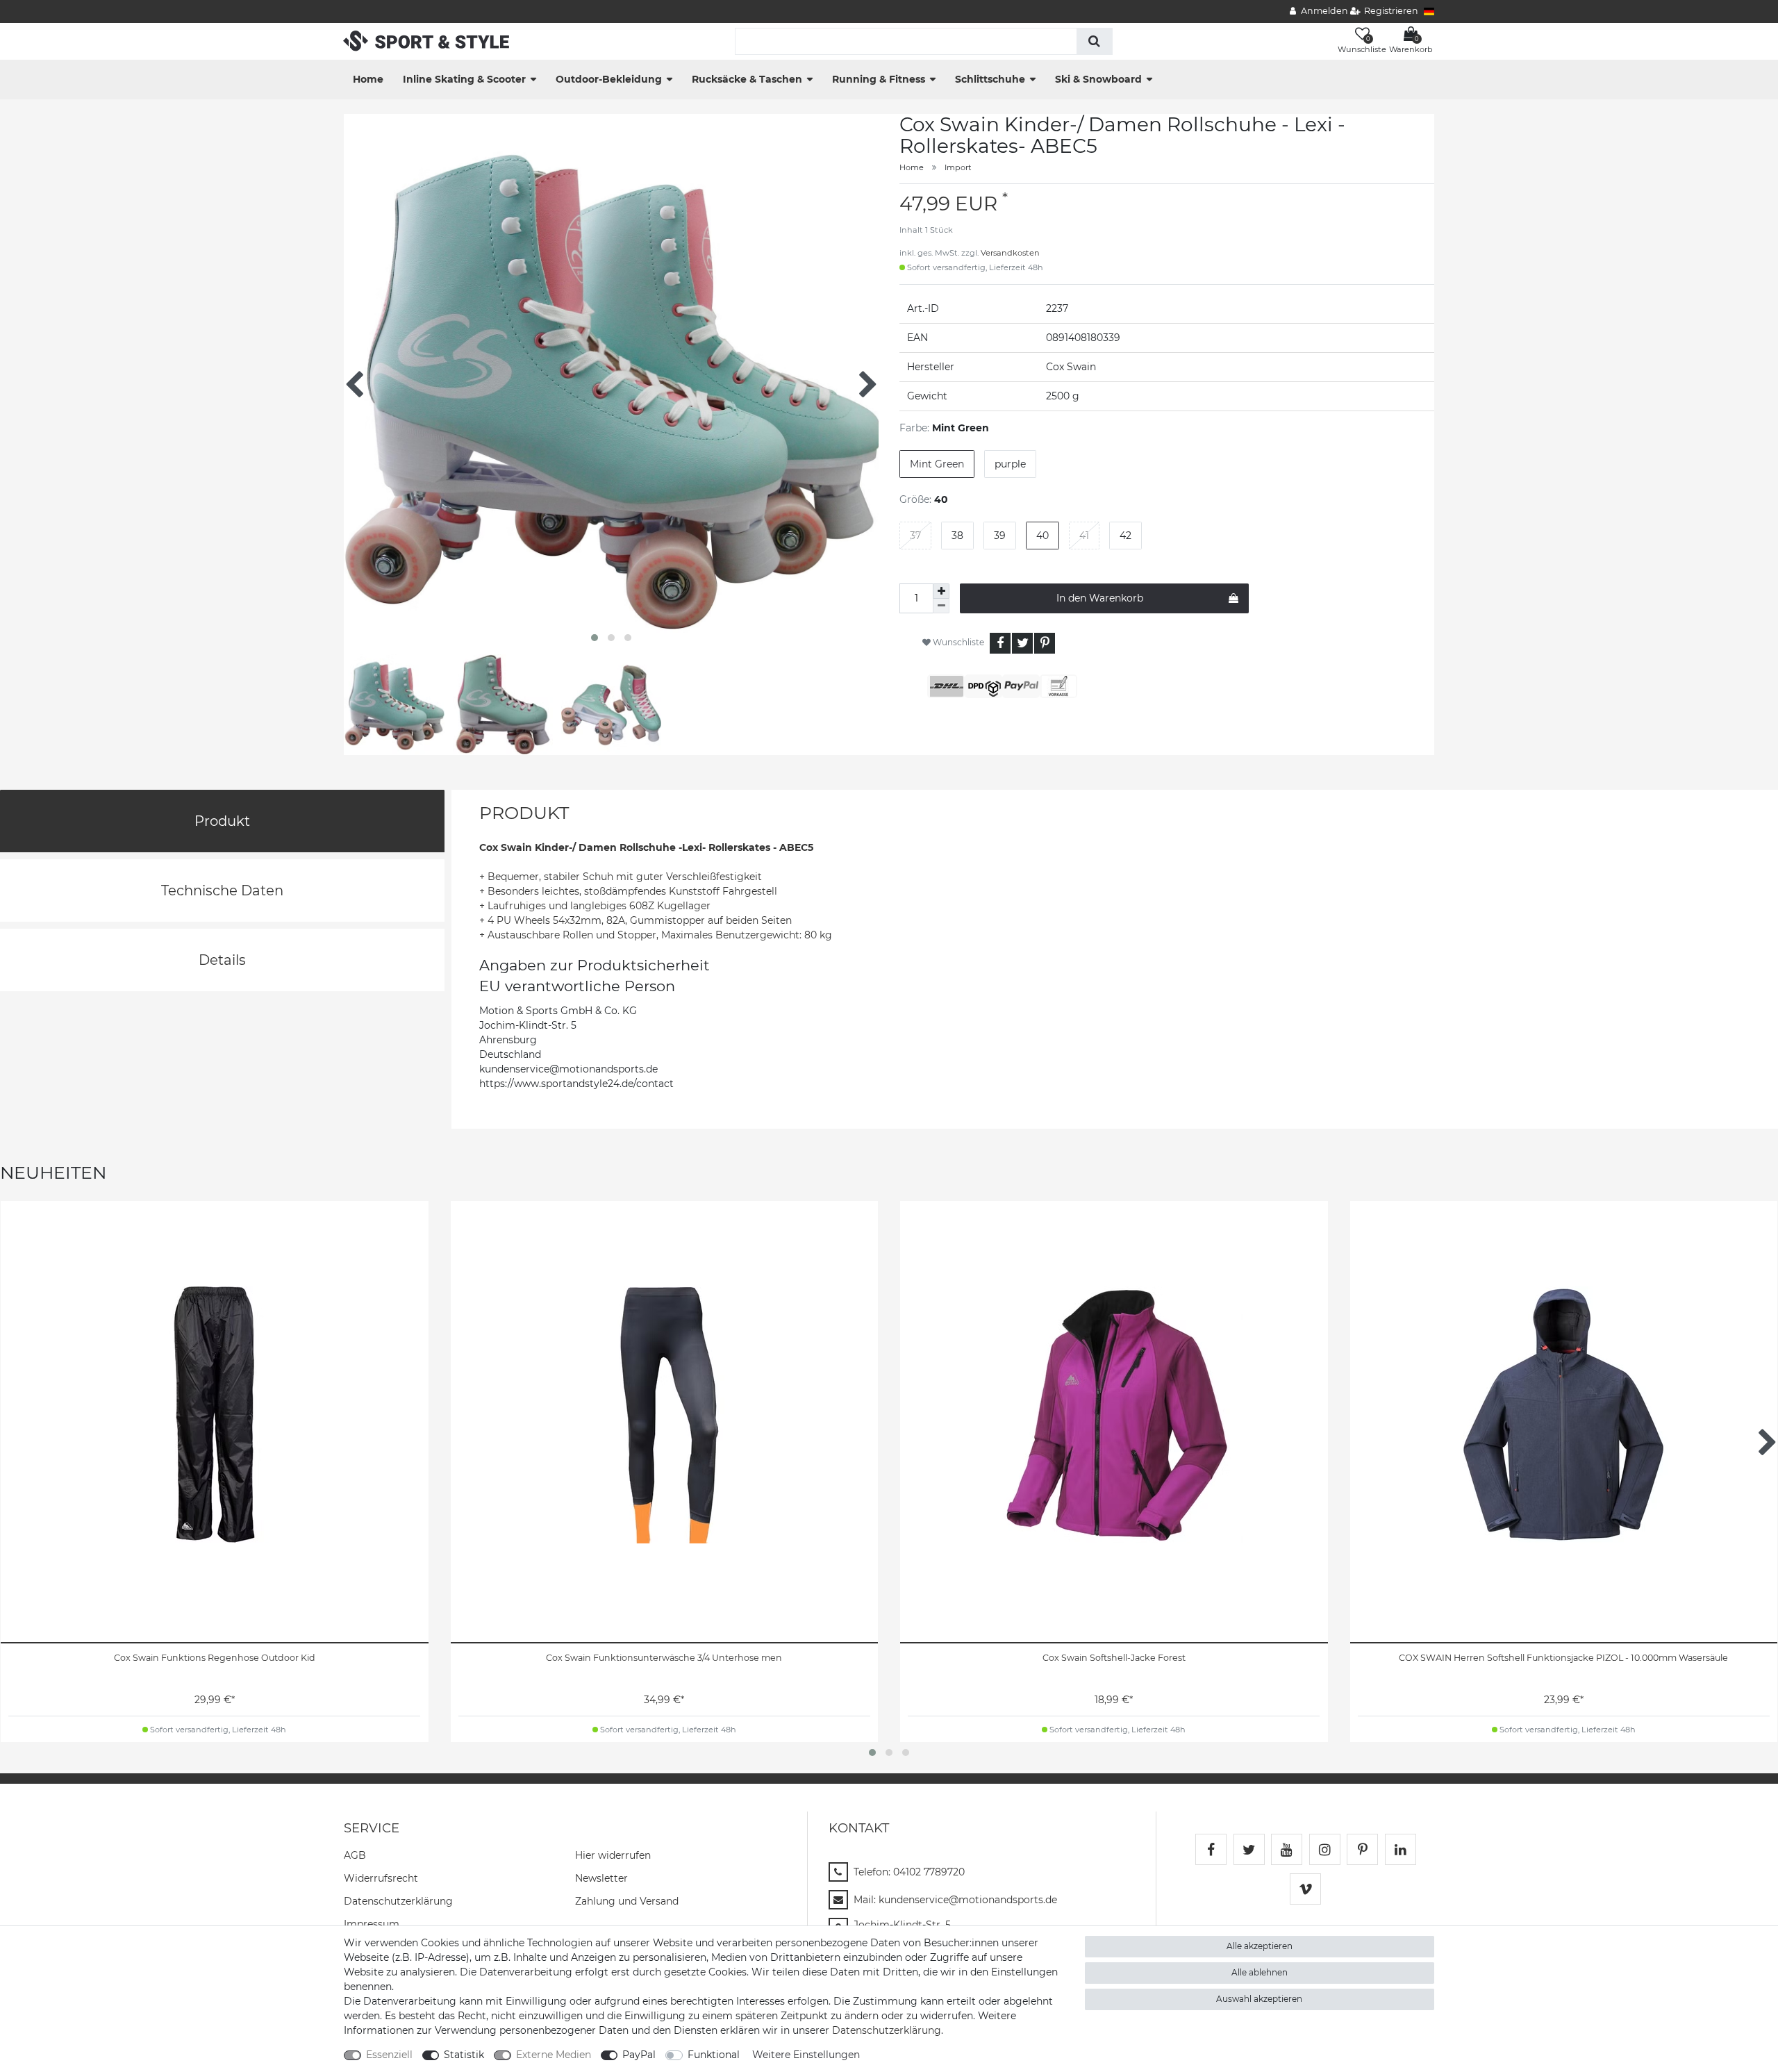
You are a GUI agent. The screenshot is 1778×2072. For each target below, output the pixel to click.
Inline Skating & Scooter (464, 79)
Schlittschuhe (990, 79)
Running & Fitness (879, 79)
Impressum (372, 1924)
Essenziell (389, 2055)
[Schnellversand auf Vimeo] (1305, 1889)
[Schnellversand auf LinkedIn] (1401, 1849)
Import (958, 167)
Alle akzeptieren (1260, 1946)
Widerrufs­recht (381, 1878)
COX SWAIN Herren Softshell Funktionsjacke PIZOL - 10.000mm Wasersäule (1563, 1658)
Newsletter (601, 1878)
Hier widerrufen (613, 1855)
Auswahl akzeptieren (1259, 1999)
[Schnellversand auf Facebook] (1211, 1849)
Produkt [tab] (222, 821)
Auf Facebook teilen (1000, 643)
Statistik (464, 2055)
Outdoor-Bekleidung (609, 79)
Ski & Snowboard (1098, 79)
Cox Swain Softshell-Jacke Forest (1114, 1658)
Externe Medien (554, 2055)
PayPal (639, 2055)
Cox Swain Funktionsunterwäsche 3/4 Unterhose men (664, 1658)
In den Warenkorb (1100, 598)
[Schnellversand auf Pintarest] (1362, 1849)
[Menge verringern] (941, 606)
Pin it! (1045, 643)
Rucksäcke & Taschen (747, 79)
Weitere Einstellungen (806, 2055)
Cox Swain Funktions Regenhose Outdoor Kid (215, 1658)
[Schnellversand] (426, 40)
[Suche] (1094, 41)
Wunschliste (957, 642)
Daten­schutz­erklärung (398, 1901)
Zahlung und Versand (627, 1901)
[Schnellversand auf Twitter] (1249, 1849)
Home (368, 79)
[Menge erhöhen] (941, 591)
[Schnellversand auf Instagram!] (1325, 1849)
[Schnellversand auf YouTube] (1287, 1849)
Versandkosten (1010, 253)
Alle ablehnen (1260, 1972)
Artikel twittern (1022, 643)
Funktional (714, 2055)
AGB (355, 1855)
